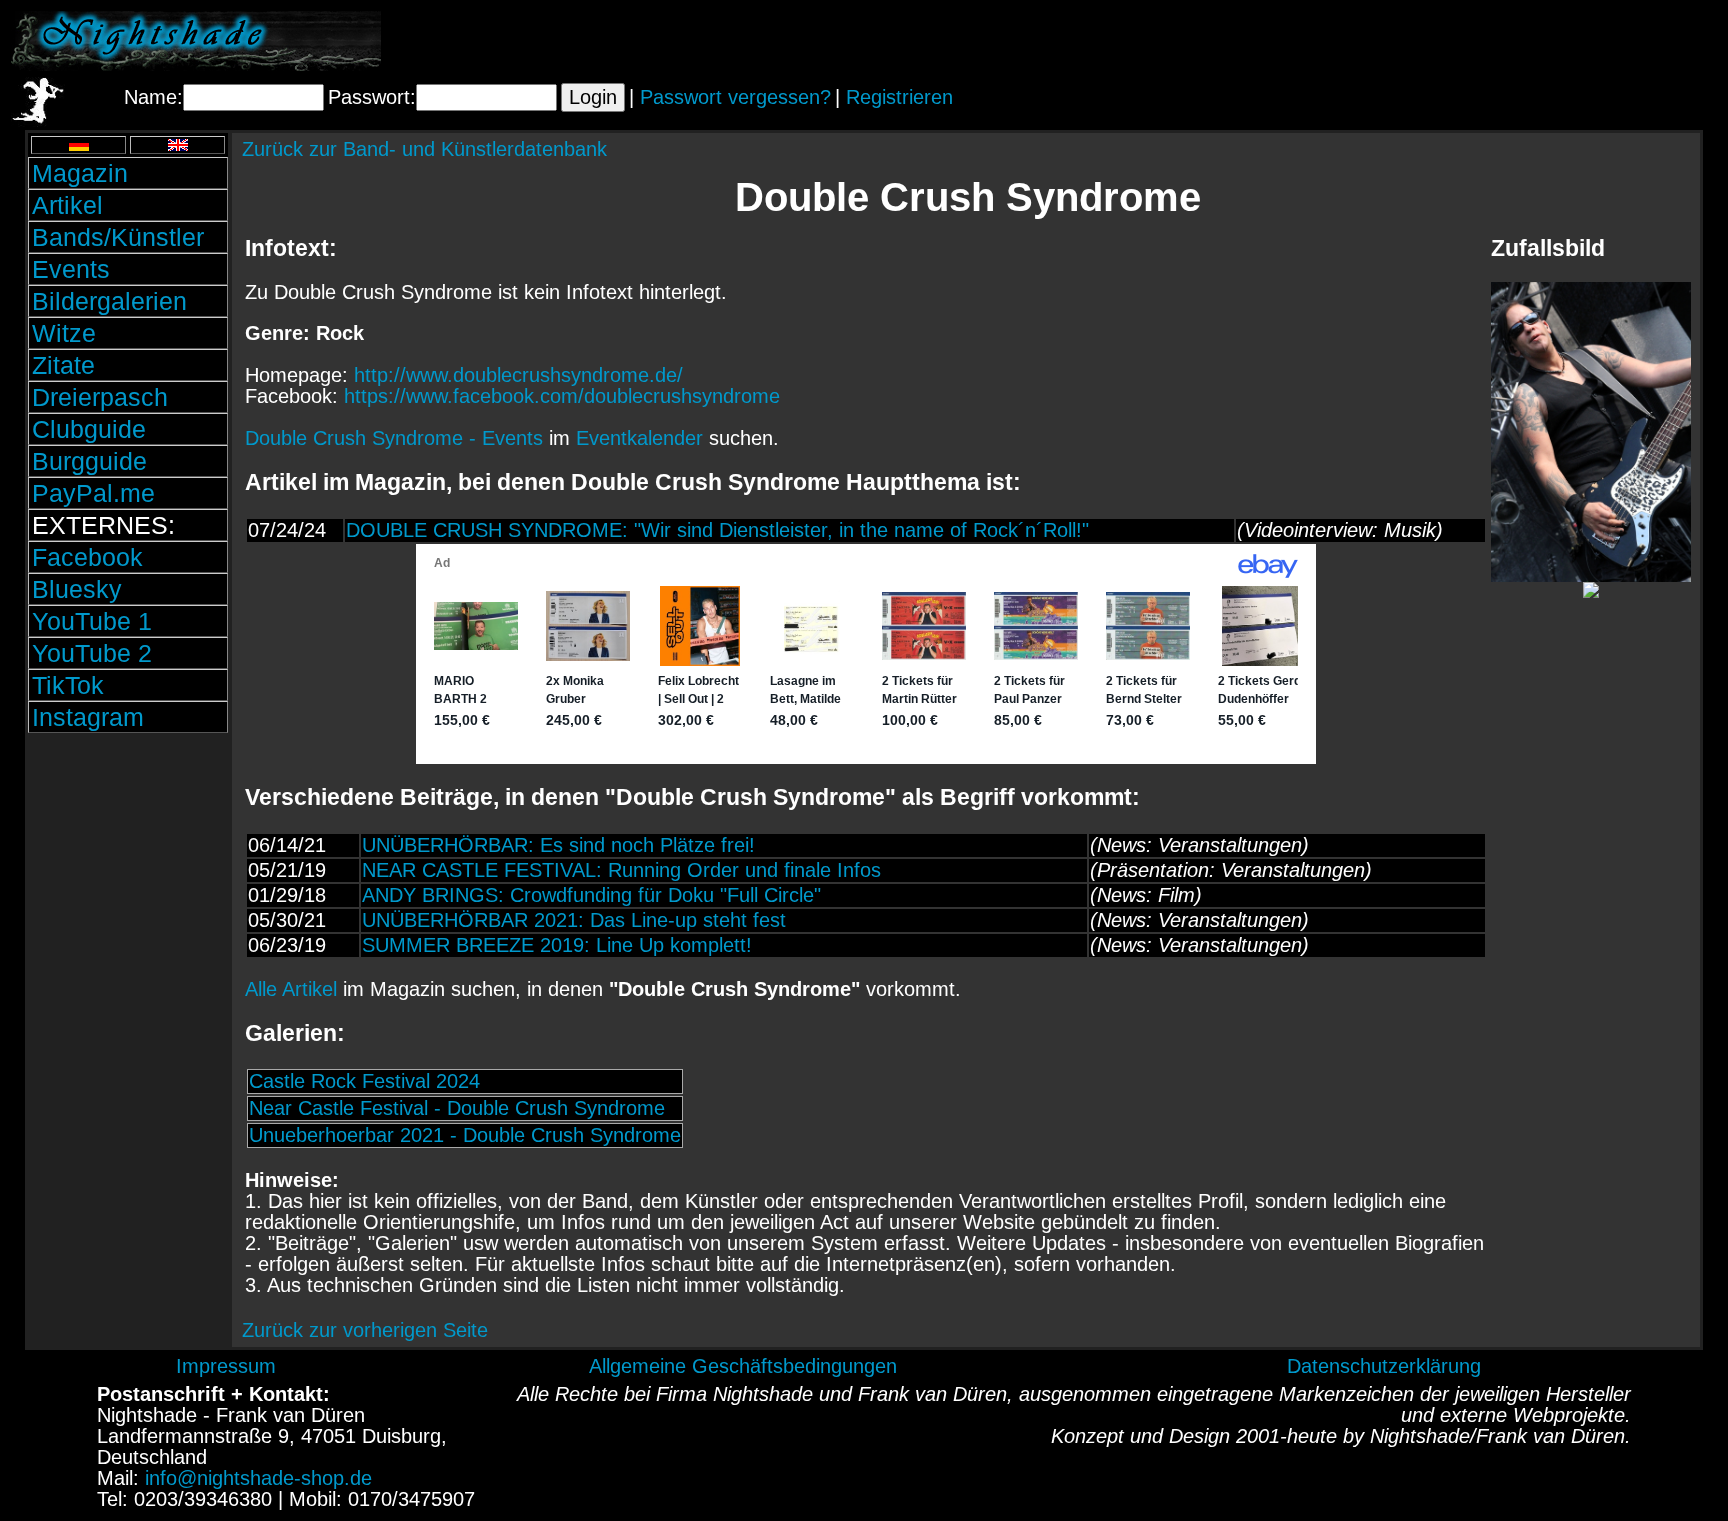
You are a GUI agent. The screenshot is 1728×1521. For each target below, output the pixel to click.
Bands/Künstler (118, 237)
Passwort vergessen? (735, 97)
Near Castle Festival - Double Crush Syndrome (457, 1108)
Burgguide (89, 461)
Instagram (88, 717)
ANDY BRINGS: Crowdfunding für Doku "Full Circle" (591, 895)
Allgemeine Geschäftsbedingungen (743, 1366)
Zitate (63, 365)
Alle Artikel (291, 989)
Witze (64, 333)
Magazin (80, 173)
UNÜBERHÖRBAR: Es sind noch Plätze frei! (558, 845)
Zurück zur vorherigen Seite (365, 1330)
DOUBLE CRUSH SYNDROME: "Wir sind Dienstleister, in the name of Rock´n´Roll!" (717, 530)
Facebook (87, 557)
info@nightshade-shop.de (258, 1478)
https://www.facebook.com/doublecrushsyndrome (562, 396)
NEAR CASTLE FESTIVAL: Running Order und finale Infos (621, 870)
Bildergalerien (109, 301)
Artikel (67, 205)
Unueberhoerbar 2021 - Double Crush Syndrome (465, 1135)
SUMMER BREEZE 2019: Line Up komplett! (557, 945)
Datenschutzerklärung (1384, 1366)
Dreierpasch (100, 397)
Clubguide (89, 429)
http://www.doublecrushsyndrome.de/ (518, 375)
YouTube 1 (92, 621)
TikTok (68, 685)
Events (71, 269)
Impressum (226, 1366)
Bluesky (77, 589)
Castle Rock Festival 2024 (364, 1081)
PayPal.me (93, 493)
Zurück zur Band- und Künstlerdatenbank (424, 149)
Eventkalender (639, 438)
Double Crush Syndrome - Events (394, 438)
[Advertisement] (1483, 41)
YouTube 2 (92, 653)
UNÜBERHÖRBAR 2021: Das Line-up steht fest (574, 920)
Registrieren (899, 97)
